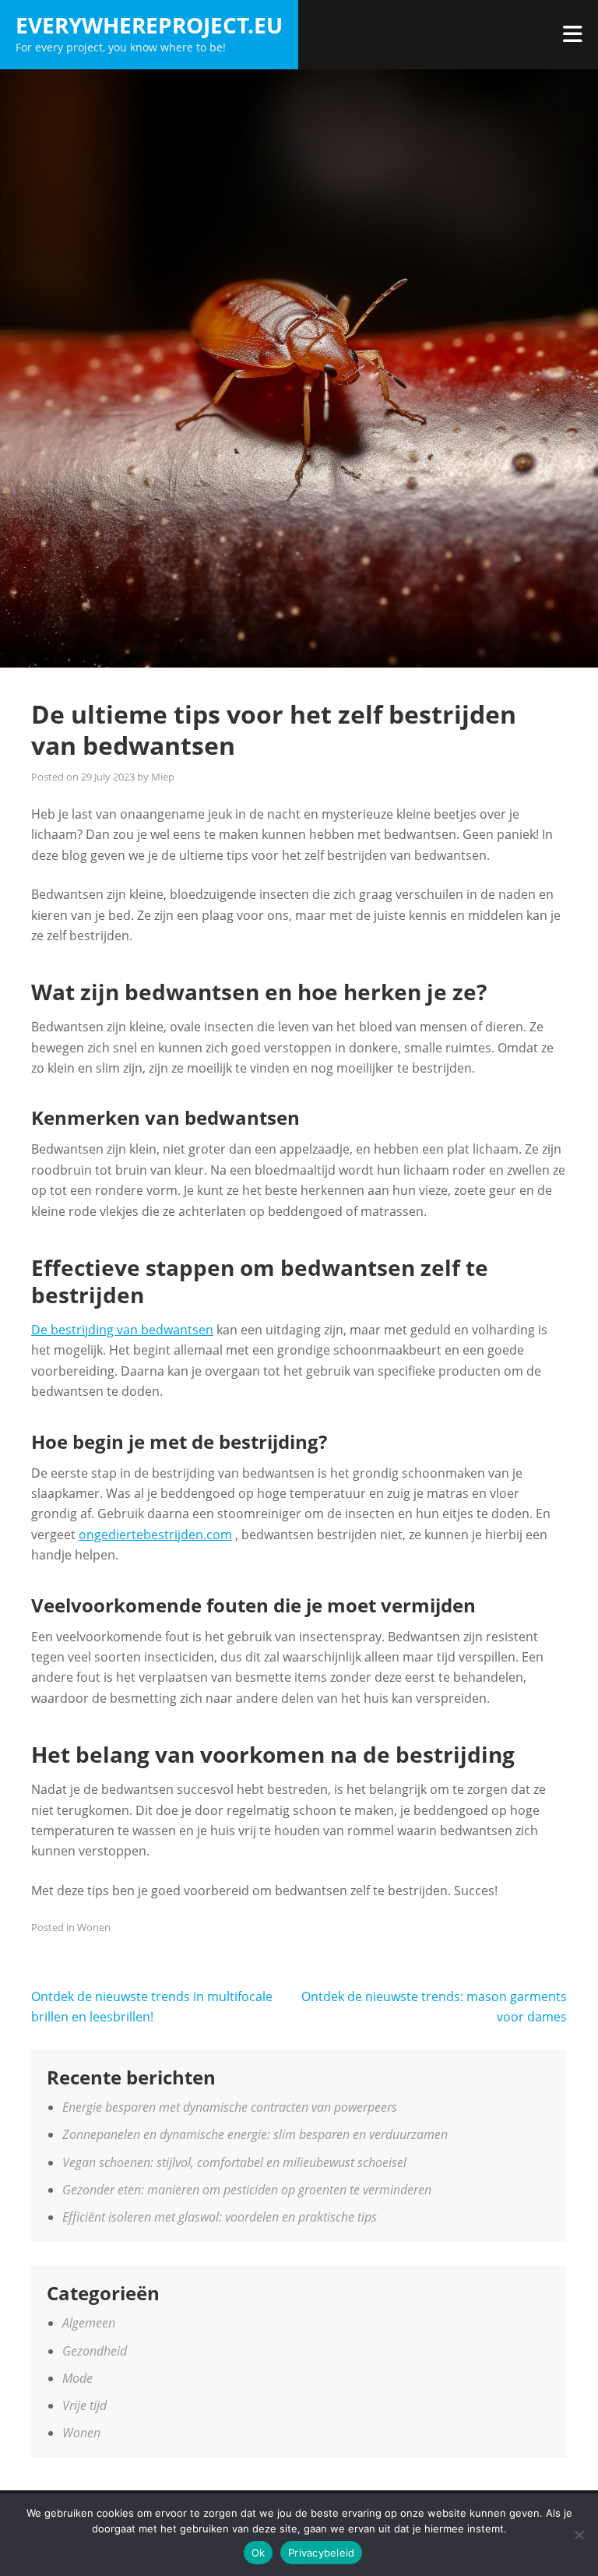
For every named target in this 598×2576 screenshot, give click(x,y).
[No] (579, 2535)
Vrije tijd (84, 2405)
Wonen (94, 1927)
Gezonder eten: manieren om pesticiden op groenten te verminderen (247, 2190)
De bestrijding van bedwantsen (122, 1330)
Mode (77, 2378)
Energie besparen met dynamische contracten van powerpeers (230, 2107)
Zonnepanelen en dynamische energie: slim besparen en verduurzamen (255, 2134)
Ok (259, 2553)
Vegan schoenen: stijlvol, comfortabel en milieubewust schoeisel (234, 2162)
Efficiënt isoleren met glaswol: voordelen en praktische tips (220, 2217)
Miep (163, 777)
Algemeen (89, 2323)
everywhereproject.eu (149, 25)
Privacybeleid (321, 2553)
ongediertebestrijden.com (155, 1535)
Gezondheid (95, 2351)
